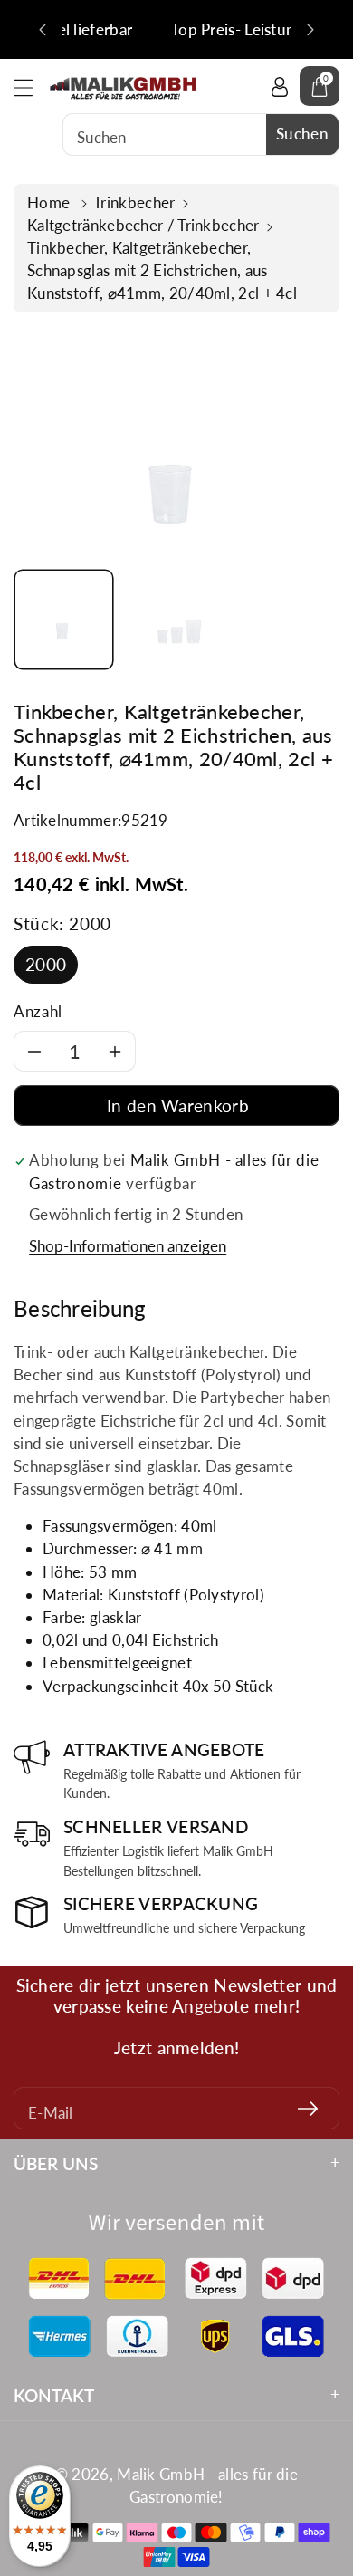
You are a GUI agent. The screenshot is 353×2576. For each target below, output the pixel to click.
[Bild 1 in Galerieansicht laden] (64, 620)
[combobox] (201, 135)
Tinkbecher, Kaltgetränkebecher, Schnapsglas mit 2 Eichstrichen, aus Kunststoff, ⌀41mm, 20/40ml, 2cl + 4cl (162, 270)
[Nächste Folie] (310, 30)
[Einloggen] (280, 86)
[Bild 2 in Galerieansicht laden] (177, 620)
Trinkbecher (134, 202)
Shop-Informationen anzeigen (128, 1246)
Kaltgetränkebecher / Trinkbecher (143, 225)
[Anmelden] (308, 2108)
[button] (32, 87)
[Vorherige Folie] (43, 30)
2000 (46, 964)
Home (51, 202)
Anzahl (38, 1011)
